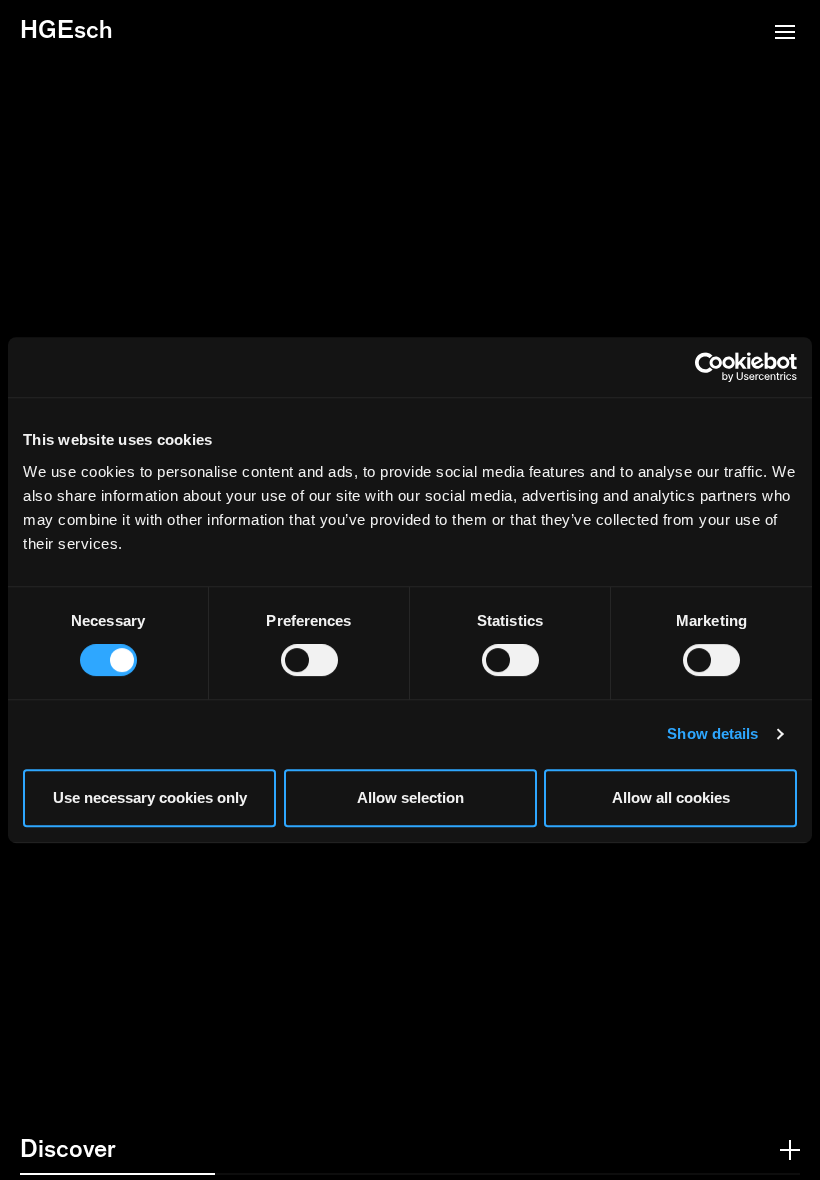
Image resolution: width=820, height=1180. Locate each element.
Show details (712, 733)
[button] (785, 34)
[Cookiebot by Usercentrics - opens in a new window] (709, 367)
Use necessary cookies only (150, 797)
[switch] (309, 660)
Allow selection (410, 797)
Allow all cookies (671, 797)
